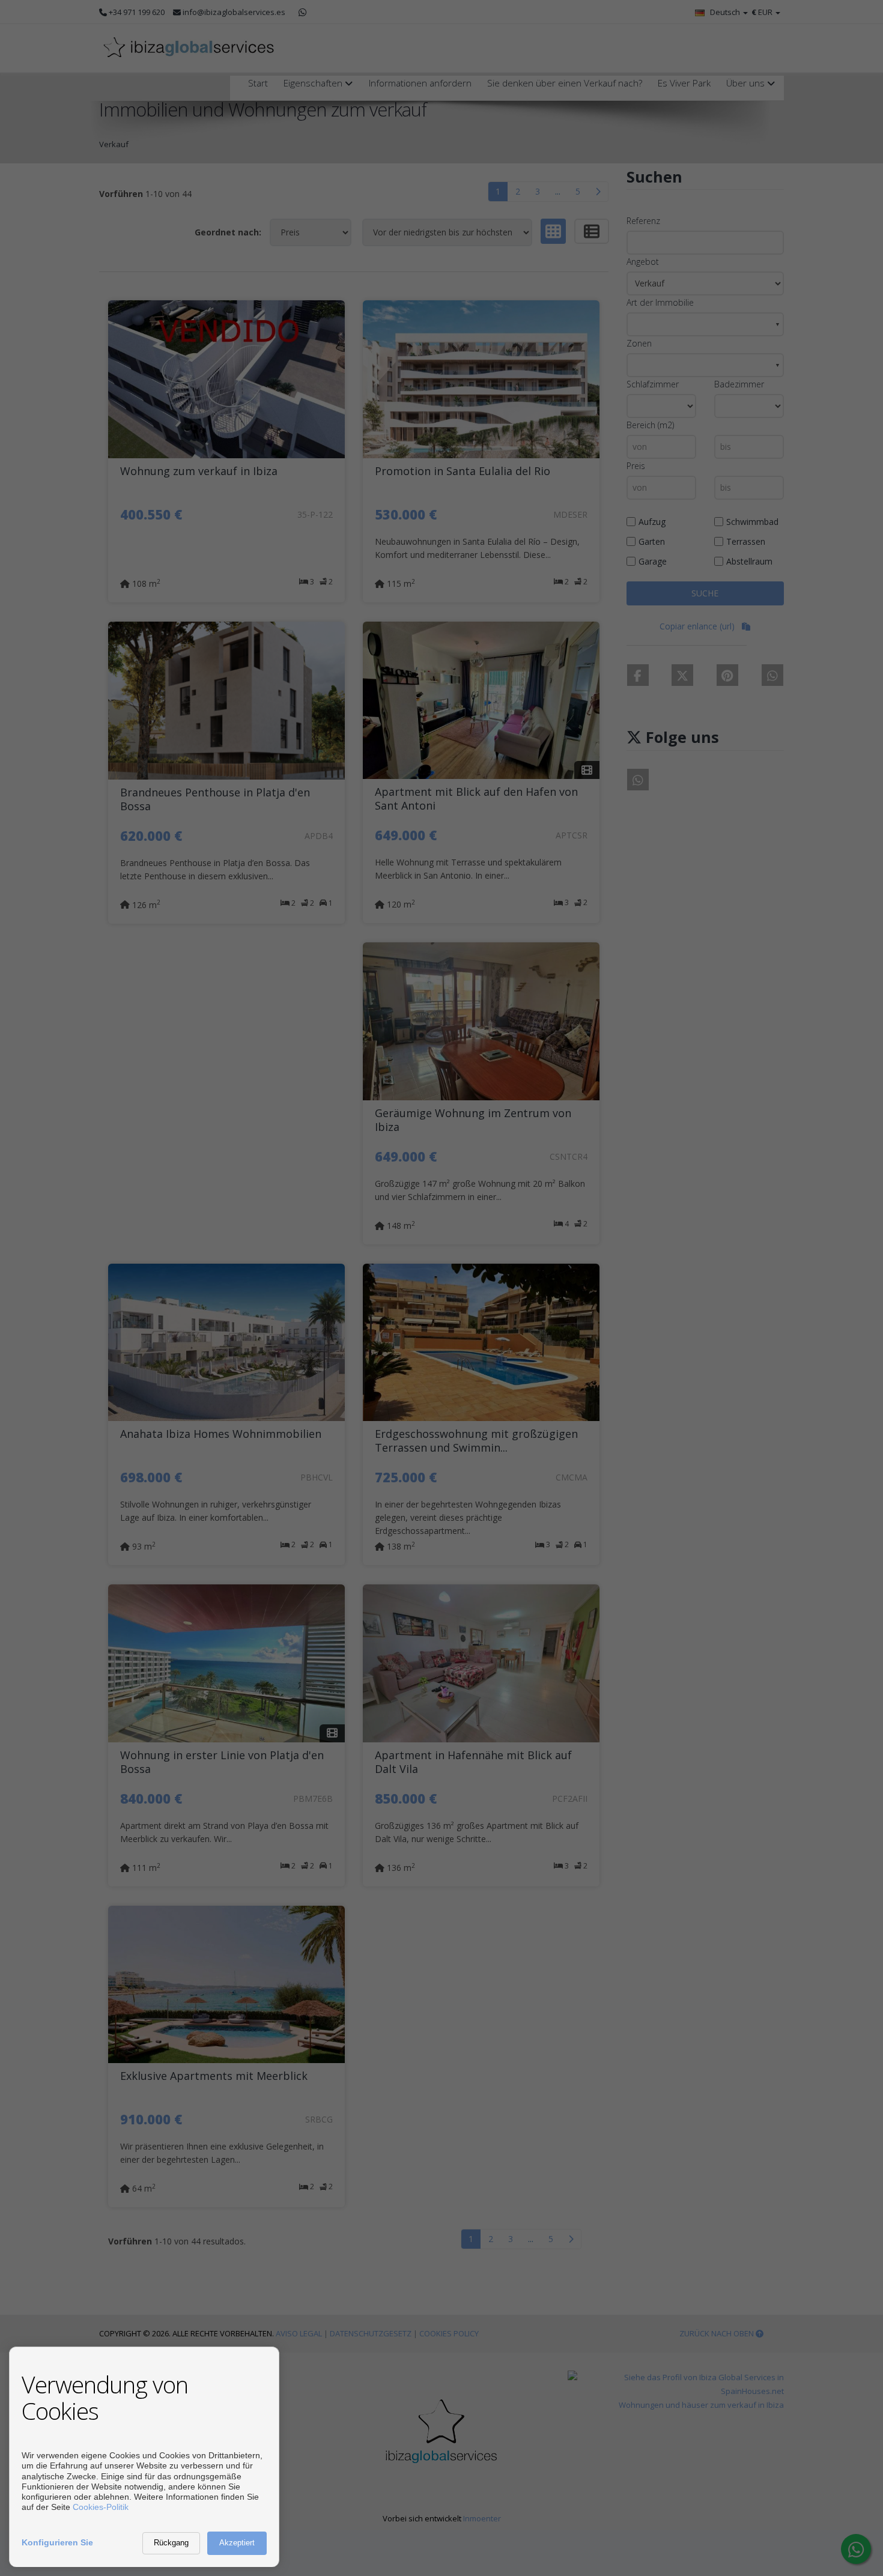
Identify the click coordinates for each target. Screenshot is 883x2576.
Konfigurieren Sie (57, 2542)
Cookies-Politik (101, 2507)
